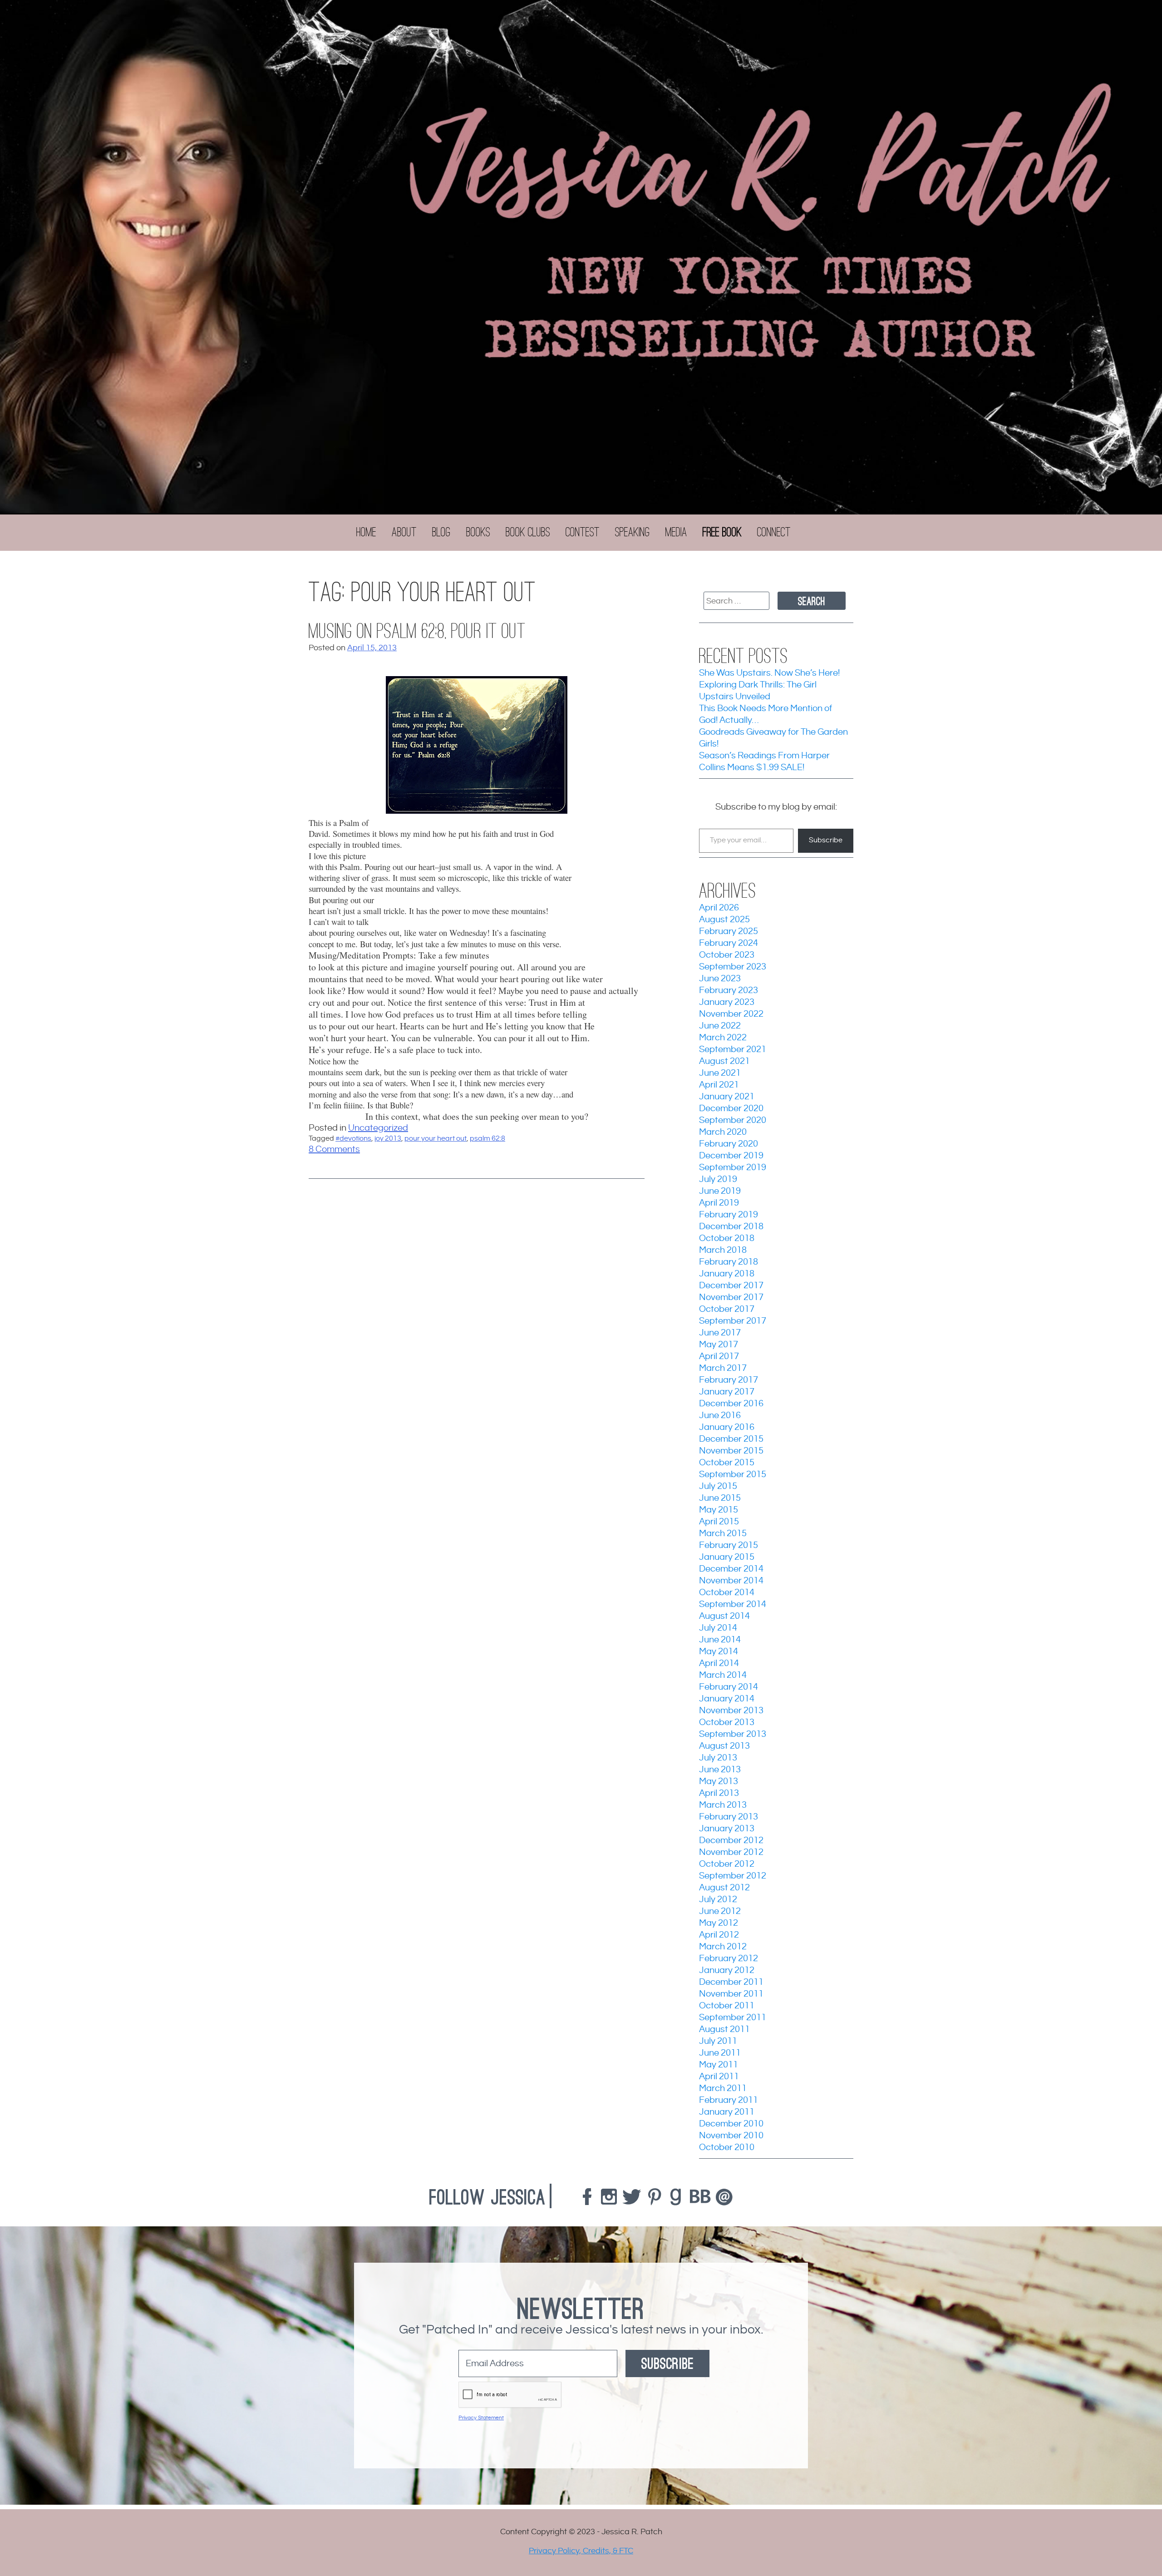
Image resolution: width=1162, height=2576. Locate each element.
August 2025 (724, 920)
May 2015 (719, 1510)
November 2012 (731, 1852)
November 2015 (731, 1451)
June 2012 (720, 1911)
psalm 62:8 (487, 1139)
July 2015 (718, 1486)
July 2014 (718, 1628)
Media (676, 532)
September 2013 (733, 1734)
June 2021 (720, 1073)
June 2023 (720, 979)
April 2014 (719, 1664)
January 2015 (727, 1557)
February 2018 (729, 1262)
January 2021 (727, 1097)
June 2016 (720, 1416)
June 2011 (720, 2053)
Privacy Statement (481, 2418)
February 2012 (729, 1959)
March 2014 (723, 1675)
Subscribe (826, 840)
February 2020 (729, 1144)
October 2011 (727, 2006)
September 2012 (733, 1876)
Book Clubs (528, 532)
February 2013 (729, 1817)
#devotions (353, 1139)
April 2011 (719, 2077)
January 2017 (727, 1392)
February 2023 (729, 991)
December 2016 (731, 1404)
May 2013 (719, 1782)
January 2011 (727, 2112)
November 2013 (731, 1711)
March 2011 (723, 2089)
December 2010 (731, 2124)
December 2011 (731, 1982)
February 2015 (729, 1545)
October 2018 (727, 1239)
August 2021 (724, 1061)
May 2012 (719, 1923)
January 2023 (727, 1002)
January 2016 (727, 1427)
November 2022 (731, 1014)
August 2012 (724, 1888)
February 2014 (729, 1687)
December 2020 (731, 1109)
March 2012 (723, 1947)
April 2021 (719, 1085)
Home (366, 532)
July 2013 (718, 1758)
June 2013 (720, 1770)
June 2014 (720, 1640)
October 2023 (727, 955)
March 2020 (723, 1132)
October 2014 (727, 1593)
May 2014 (719, 1652)
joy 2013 (388, 1139)
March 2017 (723, 1368)
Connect (774, 532)
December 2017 (731, 1286)
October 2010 (727, 2148)
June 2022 (720, 1026)
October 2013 (727, 1723)
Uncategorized (378, 1128)
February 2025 (729, 932)
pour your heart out (436, 1139)
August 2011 (724, 2030)
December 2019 (731, 1156)
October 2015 (727, 1463)
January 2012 (727, 1970)
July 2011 (718, 2041)
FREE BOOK (722, 532)
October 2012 (727, 1864)
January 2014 (727, 1699)
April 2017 (719, 1357)
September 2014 (733, 1604)
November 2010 (731, 2136)
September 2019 (733, 1168)
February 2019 (729, 1215)
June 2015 (720, 1498)
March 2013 (723, 1805)
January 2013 (727, 1829)
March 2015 (723, 1534)
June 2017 (720, 1333)
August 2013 (724, 1746)
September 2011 (733, 2018)
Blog (441, 532)
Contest (583, 532)
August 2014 (724, 1616)
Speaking (633, 532)
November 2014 (731, 1581)
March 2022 (723, 1038)
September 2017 (733, 1321)
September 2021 (733, 1050)
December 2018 (731, 1227)
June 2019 (720, 1191)
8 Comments (334, 1150)
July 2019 (718, 1179)
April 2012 (719, 1935)
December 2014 (731, 1569)
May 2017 (719, 1345)
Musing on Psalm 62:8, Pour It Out (417, 631)
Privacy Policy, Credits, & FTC (581, 2551)
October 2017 (727, 1309)
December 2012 (731, 1841)
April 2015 (719, 1522)
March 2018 (723, 1250)
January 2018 (727, 1274)
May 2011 (719, 2065)
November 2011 (731, 1994)
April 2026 (719, 908)
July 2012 (718, 1900)
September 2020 (733, 1120)
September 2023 (733, 967)
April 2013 (719, 1793)
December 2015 (731, 1439)
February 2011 (729, 2100)
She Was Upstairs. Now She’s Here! (769, 673)
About (404, 532)
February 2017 (729, 1380)
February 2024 (729, 943)
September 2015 (733, 1475)
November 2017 (731, 1298)
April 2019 (719, 1203)
